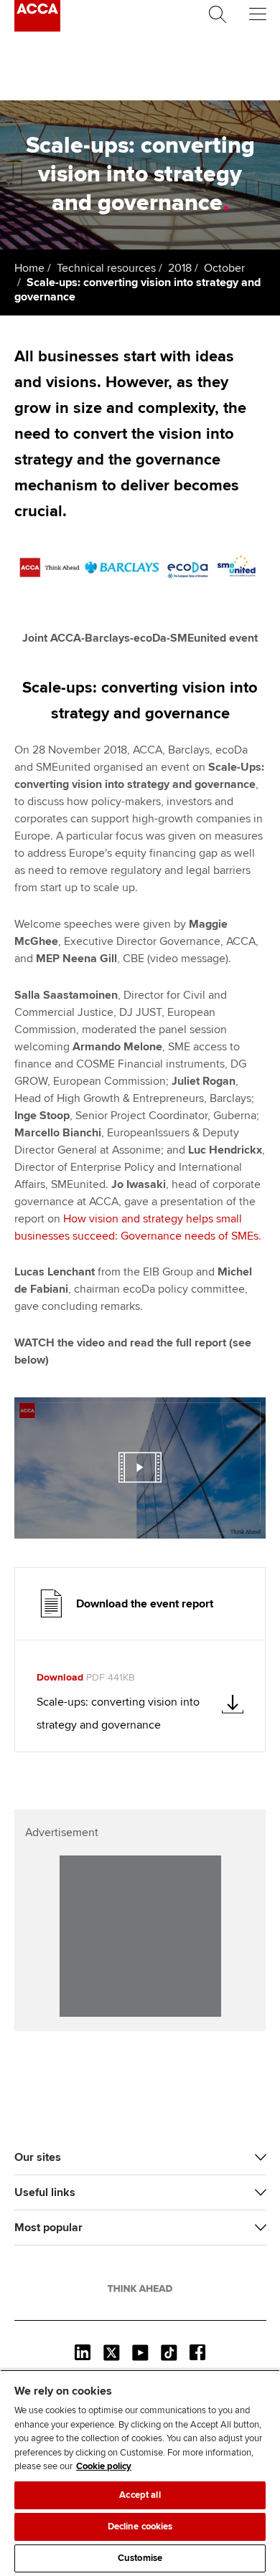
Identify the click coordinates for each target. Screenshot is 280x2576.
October (224, 268)
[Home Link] (140, 2289)
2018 (180, 268)
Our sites (38, 2157)
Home (29, 268)
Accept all (140, 2495)
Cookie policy (104, 2466)
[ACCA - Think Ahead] (37, 28)
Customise (140, 2558)
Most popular (48, 2228)
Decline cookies (140, 2527)
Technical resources (106, 268)
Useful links (45, 2192)
